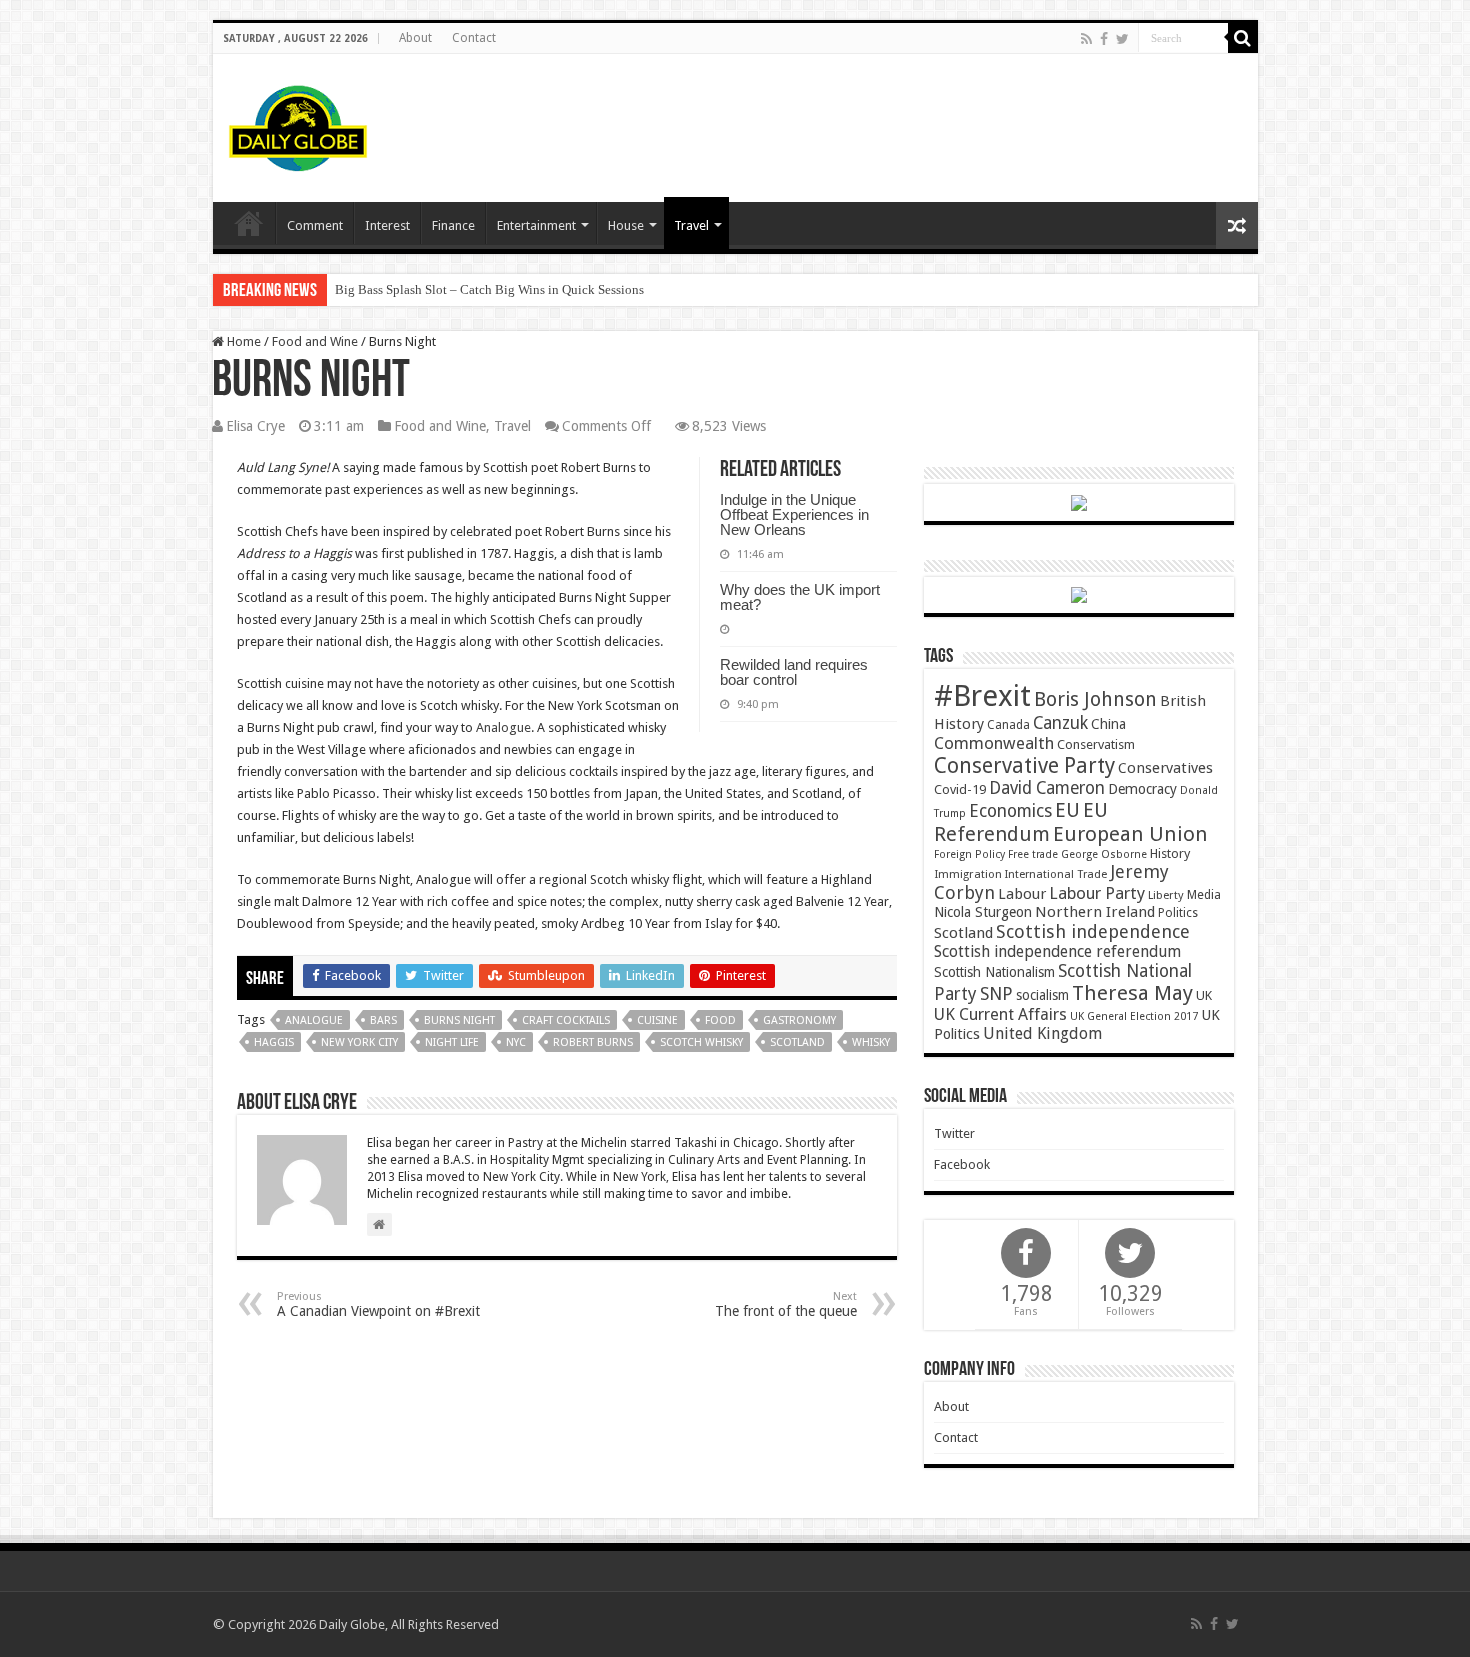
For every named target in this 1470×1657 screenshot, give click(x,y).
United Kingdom (1042, 1033)
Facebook (962, 1164)
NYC (516, 1042)
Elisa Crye (255, 426)
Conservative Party (1024, 765)
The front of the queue (786, 1304)
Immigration (968, 874)
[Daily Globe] (298, 124)
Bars (383, 1020)
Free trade (1033, 854)
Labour (1022, 894)
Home (242, 341)
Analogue (502, 727)
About (415, 38)
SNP (996, 993)
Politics (1178, 913)
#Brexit (982, 696)
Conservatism (1096, 744)
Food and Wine (315, 341)
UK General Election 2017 (1134, 1016)
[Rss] (1086, 39)
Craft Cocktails (566, 1020)
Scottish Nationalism (994, 972)
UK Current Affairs (1000, 1014)
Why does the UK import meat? (800, 597)
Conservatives (1165, 768)
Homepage (249, 223)
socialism (1042, 995)
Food (720, 1020)
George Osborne (1104, 854)
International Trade (1056, 874)
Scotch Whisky (701, 1042)
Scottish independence (1093, 931)
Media (1204, 894)
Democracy (1142, 789)
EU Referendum (1021, 822)
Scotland (797, 1042)
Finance (453, 225)
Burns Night (459, 1020)
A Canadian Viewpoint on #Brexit (378, 1304)
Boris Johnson (1095, 699)
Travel (691, 225)
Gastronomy (799, 1020)
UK (1204, 995)
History (1170, 853)
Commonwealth (994, 743)
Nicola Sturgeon (983, 912)
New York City (359, 1042)
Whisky (871, 1042)
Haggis (274, 1042)
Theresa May (1132, 993)
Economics (1010, 811)
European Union (1130, 834)
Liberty (1166, 895)
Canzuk (1060, 723)
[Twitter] (1122, 39)
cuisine (657, 1020)
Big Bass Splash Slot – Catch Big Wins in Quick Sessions (489, 289)
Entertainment (536, 225)
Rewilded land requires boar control (794, 672)
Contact (474, 38)
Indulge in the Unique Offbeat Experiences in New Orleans (794, 514)
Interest (387, 225)
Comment (315, 225)
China (1108, 724)
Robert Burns (593, 1042)
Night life (452, 1042)
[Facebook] (1104, 39)
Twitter (954, 1133)
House (626, 225)
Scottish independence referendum (1057, 951)
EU (1067, 810)
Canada (1008, 725)
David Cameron (1047, 788)
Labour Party (1097, 893)
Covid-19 (960, 789)
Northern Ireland (1095, 912)
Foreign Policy (969, 854)
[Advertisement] (879, 119)
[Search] (1243, 38)
